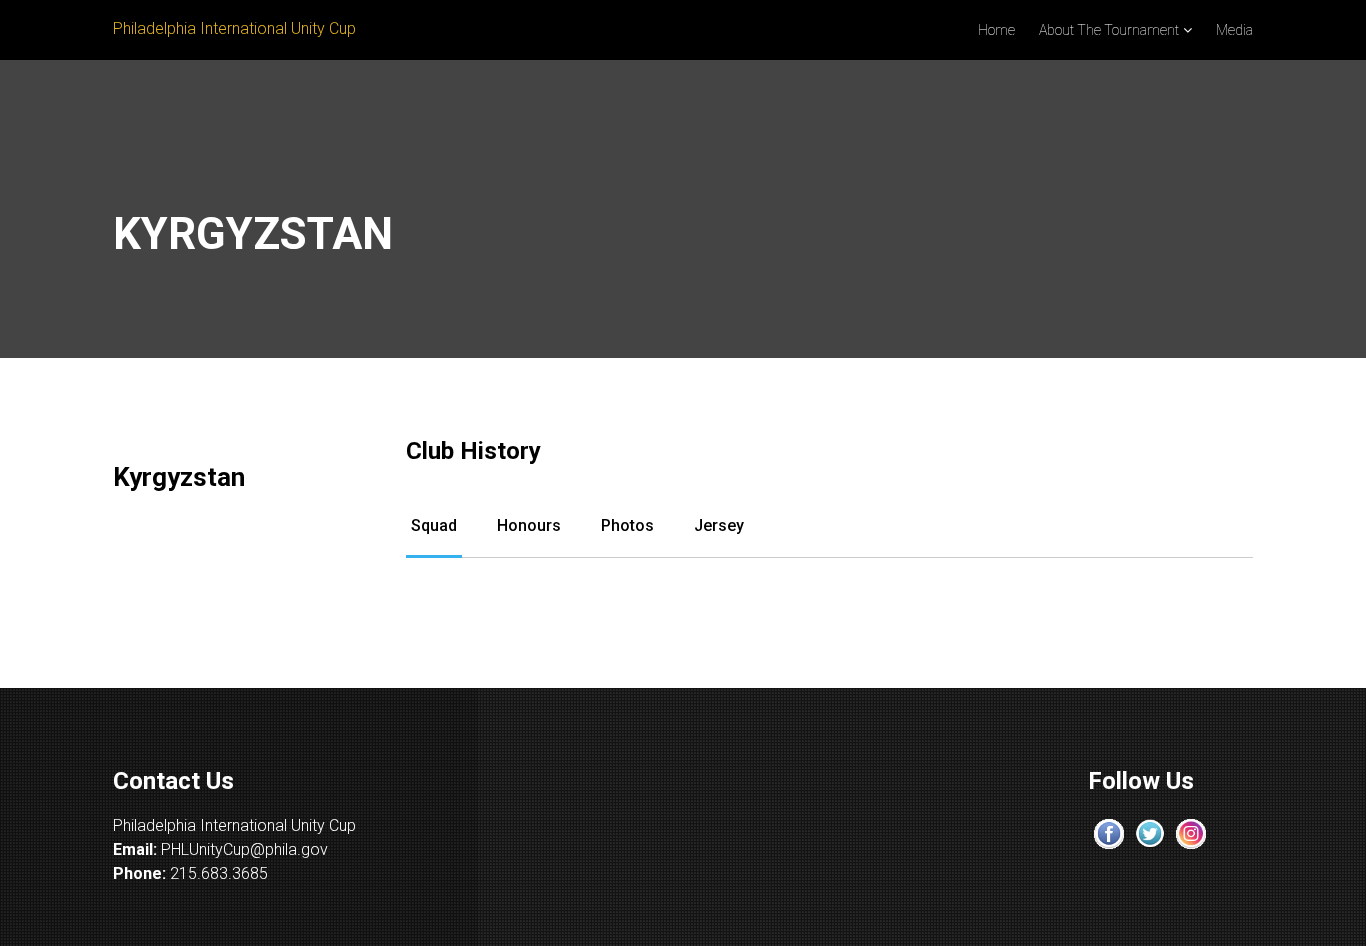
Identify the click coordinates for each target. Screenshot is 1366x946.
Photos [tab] (627, 525)
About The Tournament (1109, 30)
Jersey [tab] (719, 525)
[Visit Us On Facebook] (1108, 832)
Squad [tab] (434, 525)
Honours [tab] (529, 525)
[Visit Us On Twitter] (1149, 832)
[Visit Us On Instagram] (1190, 832)
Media (1234, 30)
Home (996, 30)
